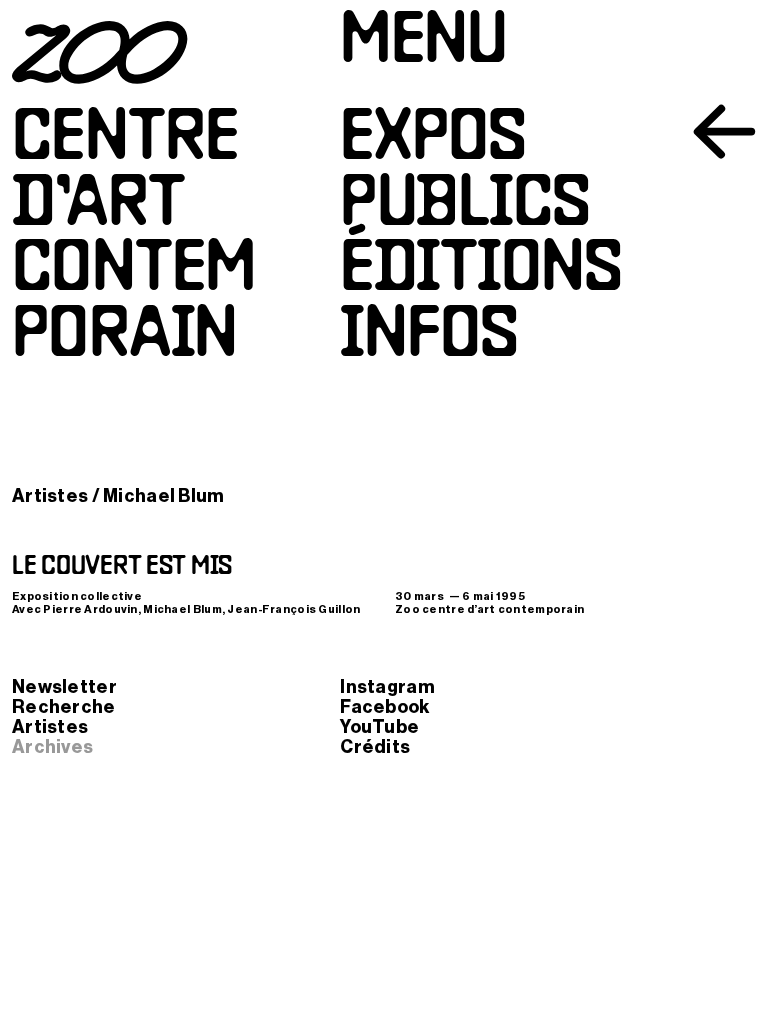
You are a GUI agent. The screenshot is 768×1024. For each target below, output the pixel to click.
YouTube (379, 727)
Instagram (387, 687)
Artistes (50, 496)
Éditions (481, 272)
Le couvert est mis (122, 567)
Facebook (384, 707)
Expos (433, 141)
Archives (52, 747)
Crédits (375, 747)
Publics (465, 207)
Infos (429, 338)
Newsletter (64, 687)
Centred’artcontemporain (134, 240)
